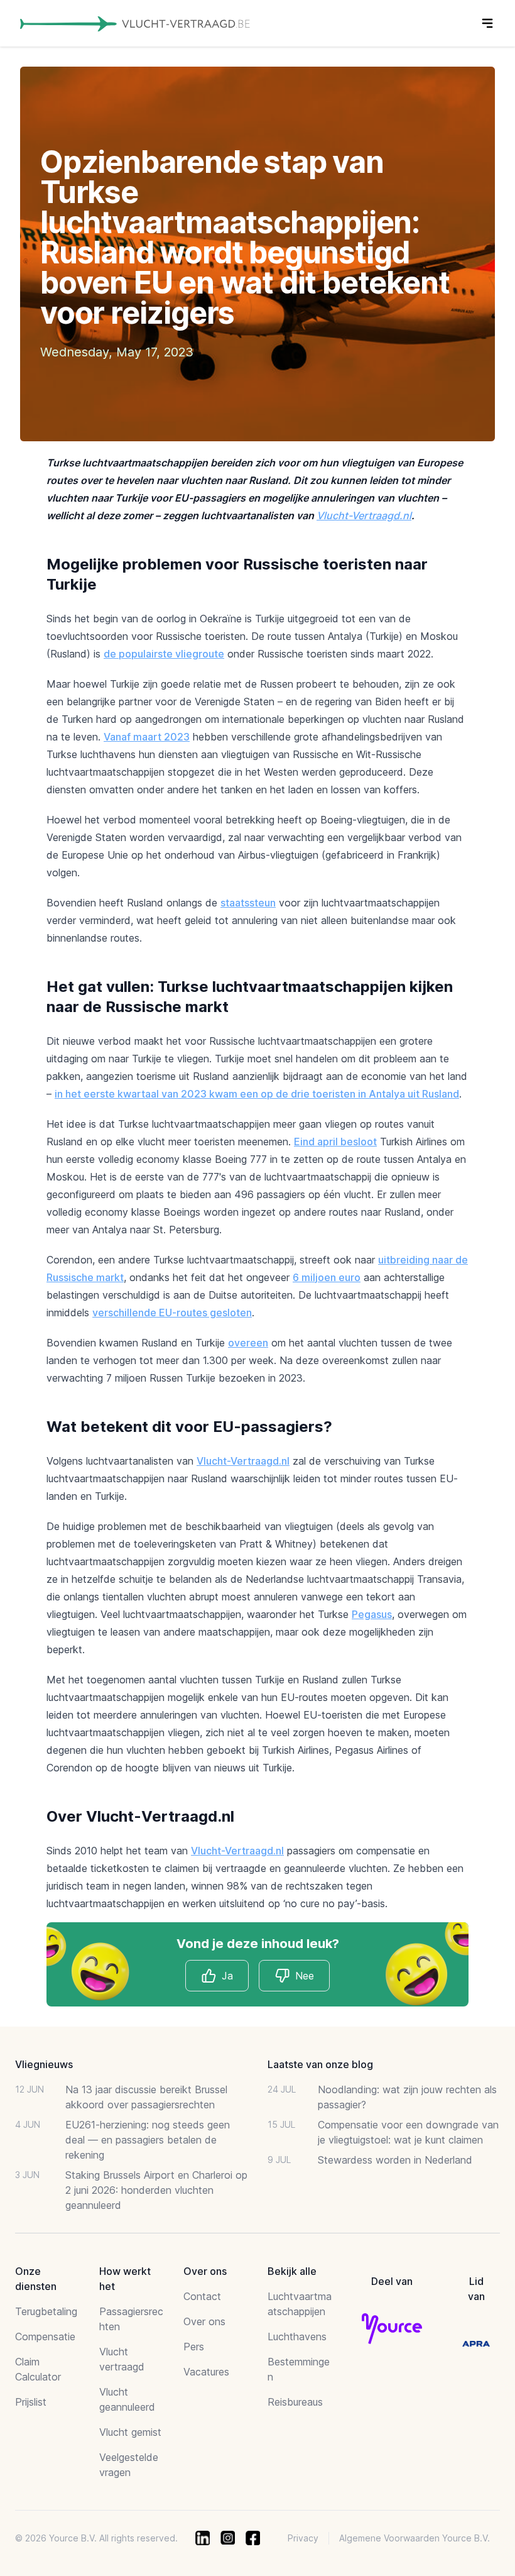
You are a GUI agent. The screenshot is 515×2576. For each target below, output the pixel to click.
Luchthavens (297, 2337)
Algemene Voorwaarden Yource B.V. (415, 2538)
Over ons (204, 2321)
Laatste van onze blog (320, 2064)
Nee (305, 1976)
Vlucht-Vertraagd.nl (364, 515)
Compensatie (45, 2337)
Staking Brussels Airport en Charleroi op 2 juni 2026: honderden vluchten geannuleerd (156, 2190)
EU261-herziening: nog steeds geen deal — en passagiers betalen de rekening (148, 2140)
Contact (202, 2296)
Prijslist (31, 2402)
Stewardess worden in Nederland (395, 2160)
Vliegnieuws (44, 2064)
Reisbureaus (295, 2402)
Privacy (303, 2538)
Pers (194, 2347)
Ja (227, 1976)
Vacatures (206, 2372)
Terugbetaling (46, 2311)
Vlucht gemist (130, 2432)
